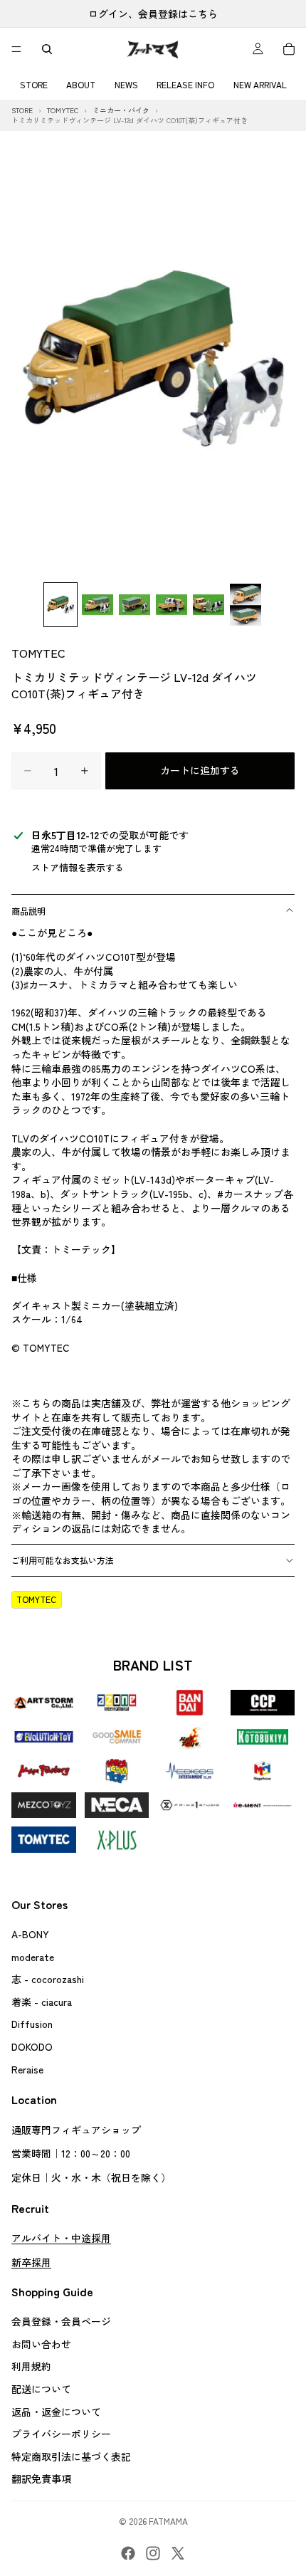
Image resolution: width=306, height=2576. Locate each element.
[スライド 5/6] (209, 605)
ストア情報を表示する (78, 867)
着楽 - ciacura (42, 2002)
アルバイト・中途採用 (61, 2238)
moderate (33, 1957)
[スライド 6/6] (246, 605)
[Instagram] (153, 2553)
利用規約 (31, 2367)
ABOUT (81, 84)
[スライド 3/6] (134, 605)
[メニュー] (16, 49)
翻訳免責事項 (41, 2479)
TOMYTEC (38, 653)
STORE (34, 84)
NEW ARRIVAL (260, 84)
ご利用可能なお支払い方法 (63, 1560)
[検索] (47, 49)
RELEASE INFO (185, 84)
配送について (41, 2389)
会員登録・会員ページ (61, 2321)
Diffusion (32, 2024)
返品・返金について (56, 2412)
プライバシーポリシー (61, 2434)
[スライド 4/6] (172, 605)
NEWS (126, 84)
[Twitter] (178, 2553)
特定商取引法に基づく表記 (71, 2456)
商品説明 (28, 911)
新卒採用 (31, 2262)
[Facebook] (128, 2553)
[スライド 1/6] (60, 605)
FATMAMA (168, 2521)
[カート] (289, 49)
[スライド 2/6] (97, 605)
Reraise (27, 2069)
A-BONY (30, 1934)
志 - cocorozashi (48, 1979)
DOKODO (32, 2046)
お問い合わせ (41, 2344)
